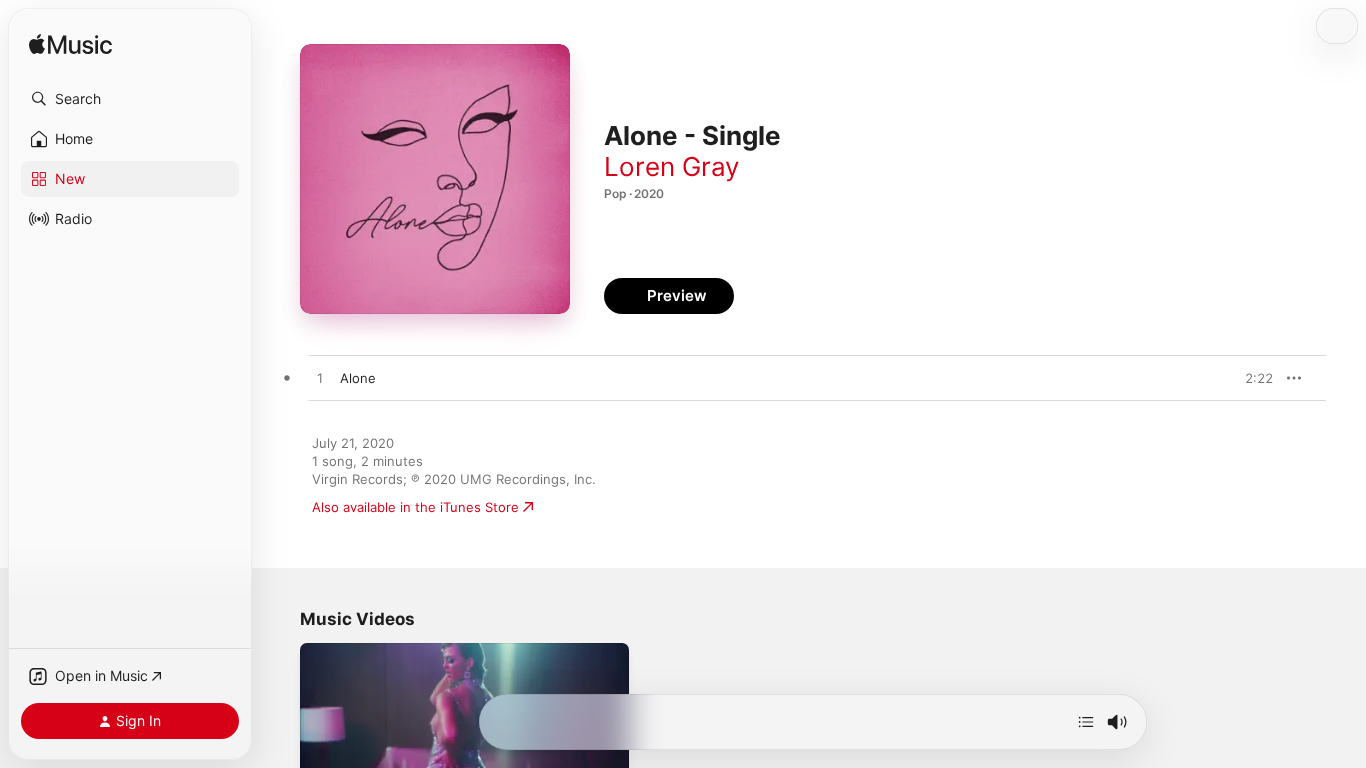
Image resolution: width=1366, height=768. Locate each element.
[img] (70, 45)
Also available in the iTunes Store (415, 507)
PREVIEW (1251, 378)
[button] (130, 99)
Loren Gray (671, 166)
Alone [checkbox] (358, 378)
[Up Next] (1086, 722)
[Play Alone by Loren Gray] (320, 379)
